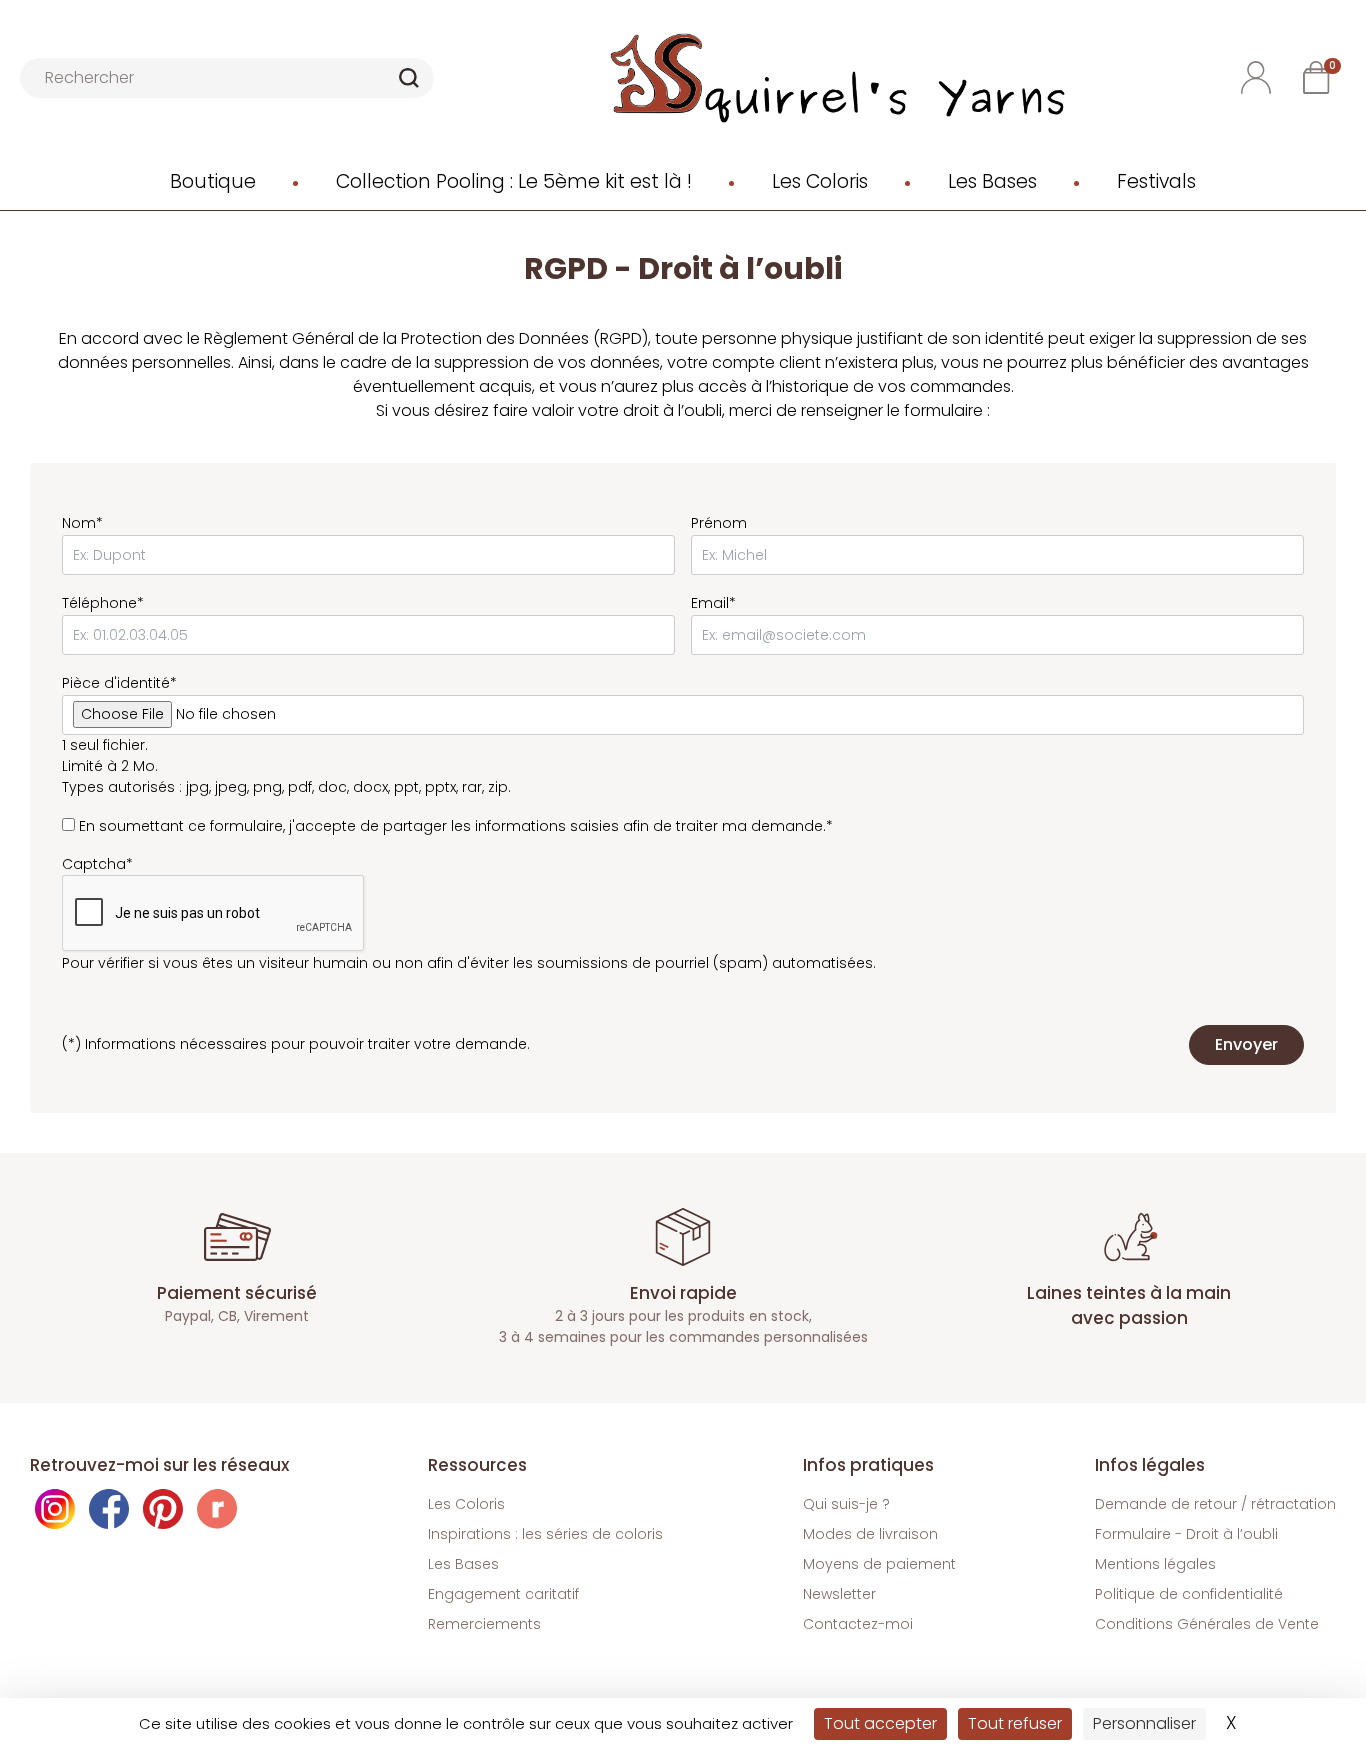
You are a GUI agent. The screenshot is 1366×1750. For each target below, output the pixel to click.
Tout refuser (1015, 1723)
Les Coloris (820, 181)
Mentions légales (1155, 1564)
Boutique (213, 181)
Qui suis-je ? (846, 1504)
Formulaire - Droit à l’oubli (1186, 1534)
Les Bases (992, 181)
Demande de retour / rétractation (1215, 1504)
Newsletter (839, 1594)
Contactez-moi (858, 1624)
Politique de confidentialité (1189, 1594)
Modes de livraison (870, 1534)
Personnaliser (1144, 1723)
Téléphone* (103, 603)
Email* (713, 603)
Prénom (719, 523)
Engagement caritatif (503, 1594)
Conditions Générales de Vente (1207, 1624)
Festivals (1156, 181)
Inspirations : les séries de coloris (545, 1534)
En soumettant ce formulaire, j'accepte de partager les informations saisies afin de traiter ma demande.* (456, 826)
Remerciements (484, 1624)
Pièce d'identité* (119, 683)
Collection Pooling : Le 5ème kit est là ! (514, 181)
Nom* (82, 523)
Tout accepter (880, 1723)
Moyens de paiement (879, 1564)
